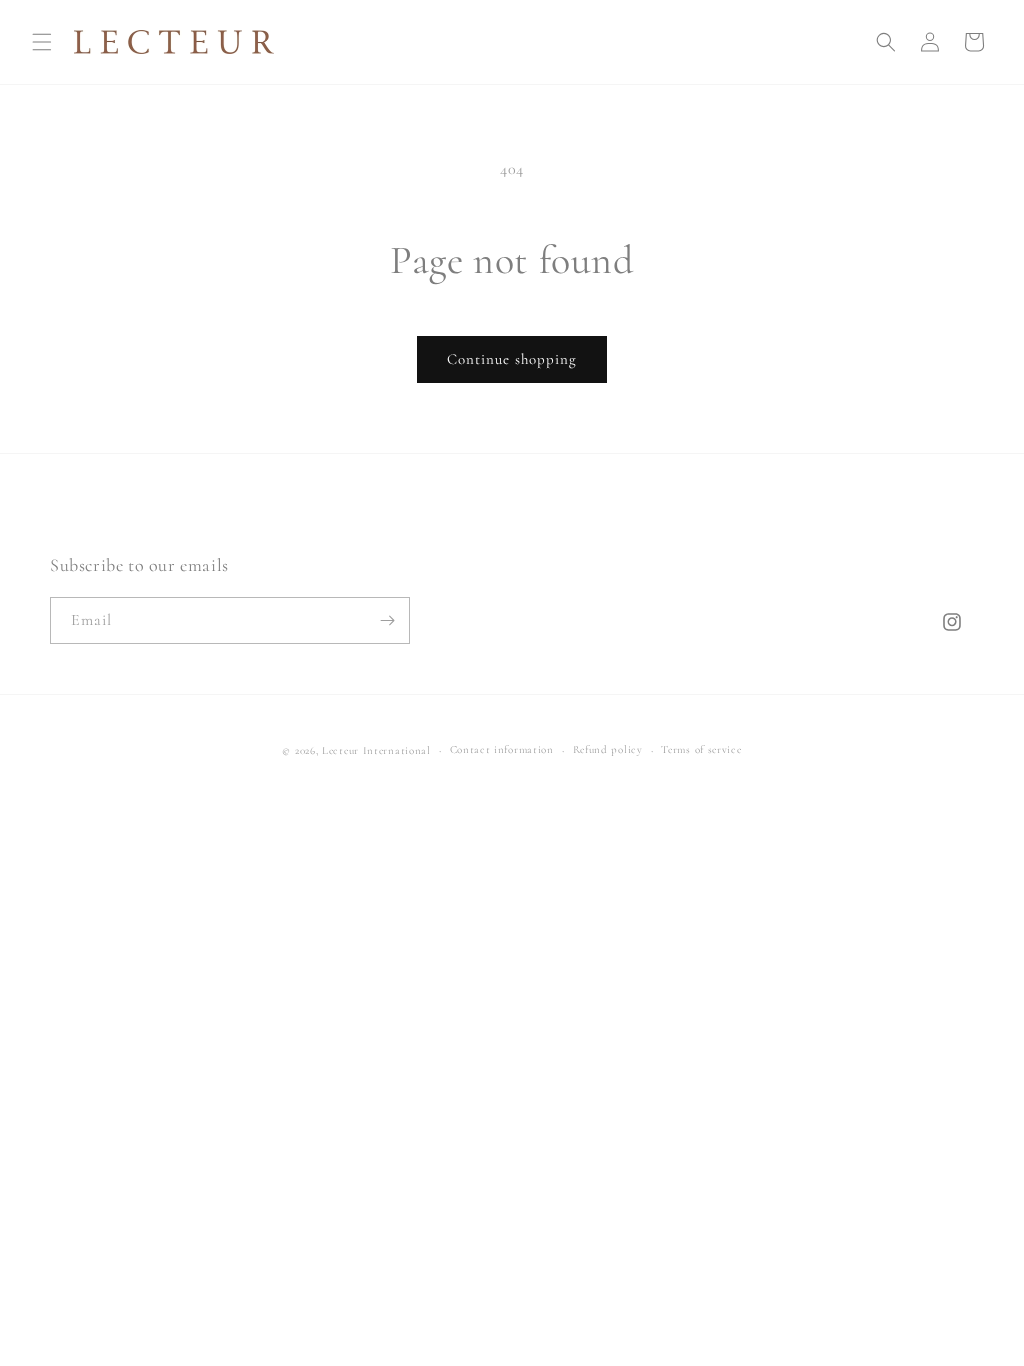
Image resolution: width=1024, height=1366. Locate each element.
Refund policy (608, 749)
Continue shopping (512, 359)
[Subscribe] (387, 620)
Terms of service (701, 749)
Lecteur (340, 750)
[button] (42, 42)
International (397, 750)
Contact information (502, 749)
